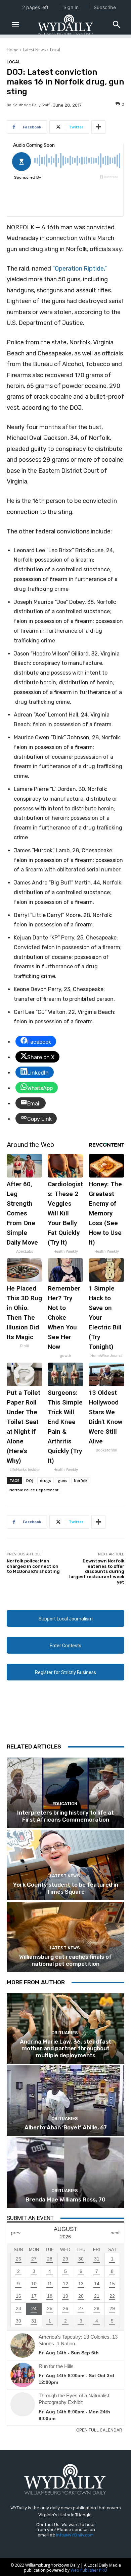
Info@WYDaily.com (75, 2535)
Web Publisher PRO (89, 2570)
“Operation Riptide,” (80, 269)
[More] (98, 127)
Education (65, 1804)
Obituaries (65, 2033)
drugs (46, 1480)
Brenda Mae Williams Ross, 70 (65, 2199)
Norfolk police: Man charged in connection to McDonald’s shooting (33, 1566)
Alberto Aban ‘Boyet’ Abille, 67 (66, 2127)
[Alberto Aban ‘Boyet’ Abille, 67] (65, 2101)
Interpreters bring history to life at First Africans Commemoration (65, 1816)
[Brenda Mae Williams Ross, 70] (65, 2173)
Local (55, 50)
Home (13, 50)
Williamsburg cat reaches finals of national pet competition (65, 1960)
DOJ (30, 1480)
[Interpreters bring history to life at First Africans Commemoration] (65, 1793)
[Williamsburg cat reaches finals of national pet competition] (65, 1937)
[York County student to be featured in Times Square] (65, 1865)
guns (62, 1480)
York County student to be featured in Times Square (66, 1888)
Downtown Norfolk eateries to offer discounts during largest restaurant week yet (97, 1571)
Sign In (71, 7)
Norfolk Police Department (34, 1490)
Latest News (34, 50)
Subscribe (105, 7)
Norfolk (81, 1480)
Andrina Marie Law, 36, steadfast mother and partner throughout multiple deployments (65, 2048)
